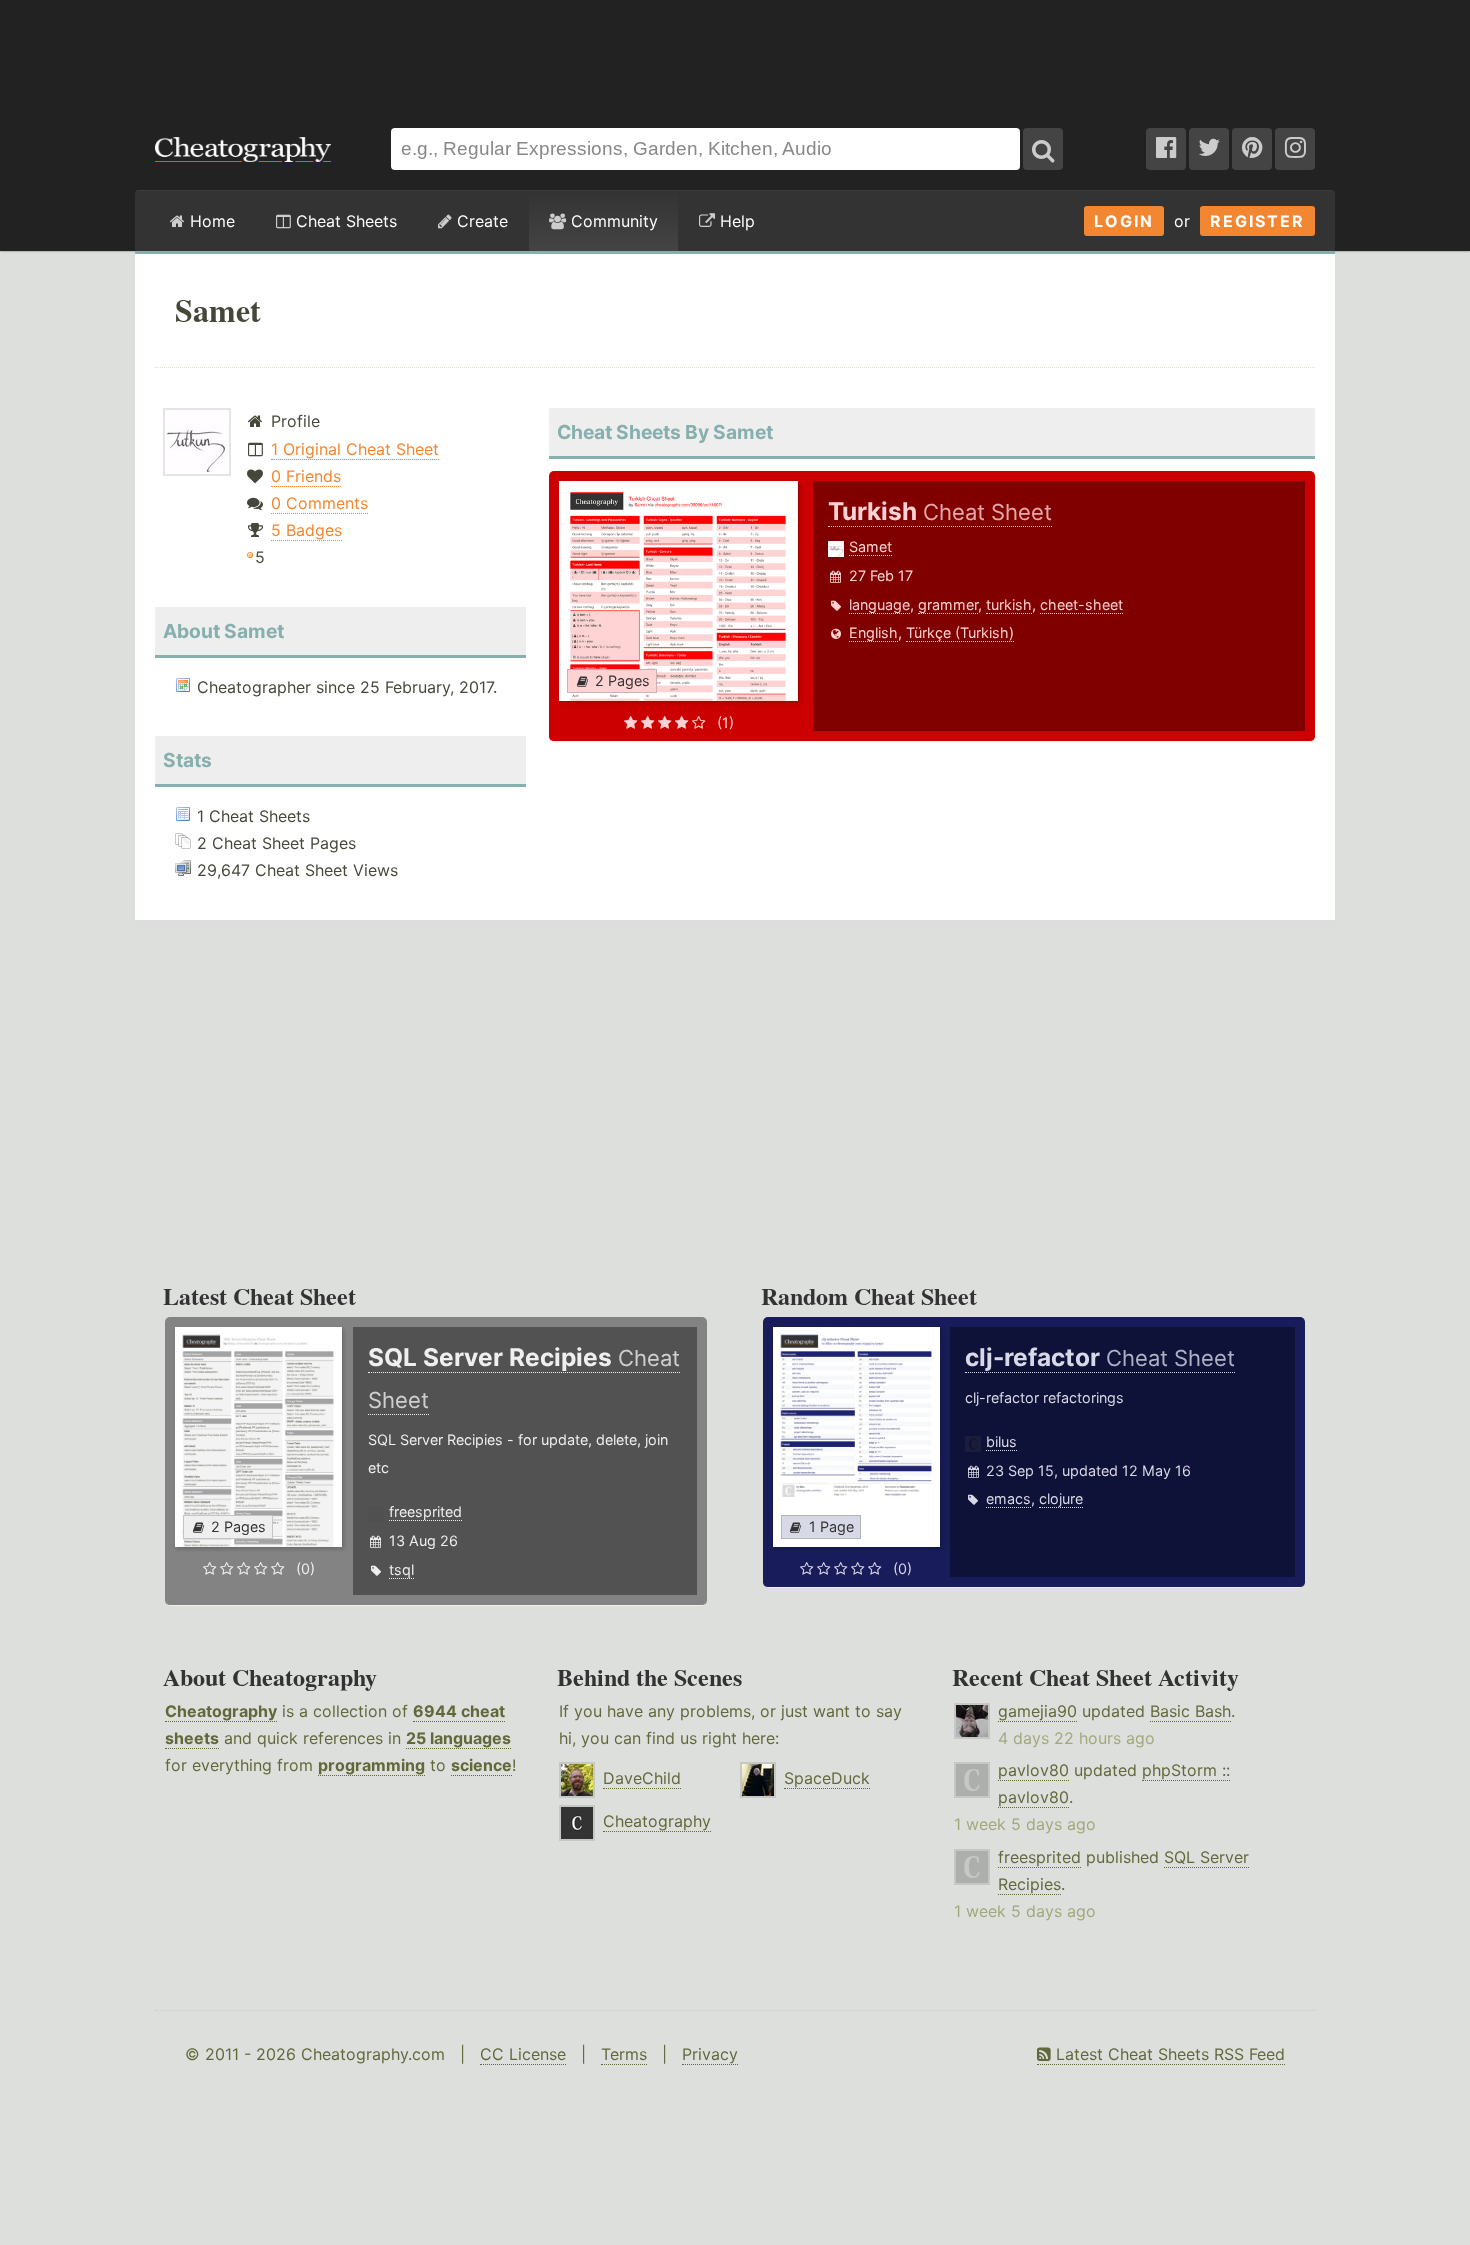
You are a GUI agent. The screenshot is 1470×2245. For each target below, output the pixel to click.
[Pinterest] (1252, 149)
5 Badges (306, 530)
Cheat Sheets (344, 221)
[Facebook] (1166, 149)
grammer (948, 604)
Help (735, 221)
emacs (1008, 1498)
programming (371, 1765)
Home (210, 221)
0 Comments (319, 503)
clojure (1061, 1498)
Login (1124, 221)
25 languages (458, 1738)
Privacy (710, 2054)
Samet (870, 546)
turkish (1009, 604)
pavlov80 (1033, 1770)
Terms (624, 2054)
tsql (401, 1569)
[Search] (1043, 149)
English (873, 632)
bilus (1001, 1441)
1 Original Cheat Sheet (355, 449)
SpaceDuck (827, 1778)
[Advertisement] (735, 54)
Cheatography (221, 1711)
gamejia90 (1037, 1711)
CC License (523, 2054)
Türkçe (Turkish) (960, 632)
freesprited (425, 1511)
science (481, 1765)
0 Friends (306, 476)
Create (480, 221)
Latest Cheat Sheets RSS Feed (1168, 2054)
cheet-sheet (1081, 604)
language (879, 604)
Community (612, 221)
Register (1257, 221)
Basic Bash (1190, 1711)
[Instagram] (1295, 149)
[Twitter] (1209, 149)
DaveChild (642, 1778)
